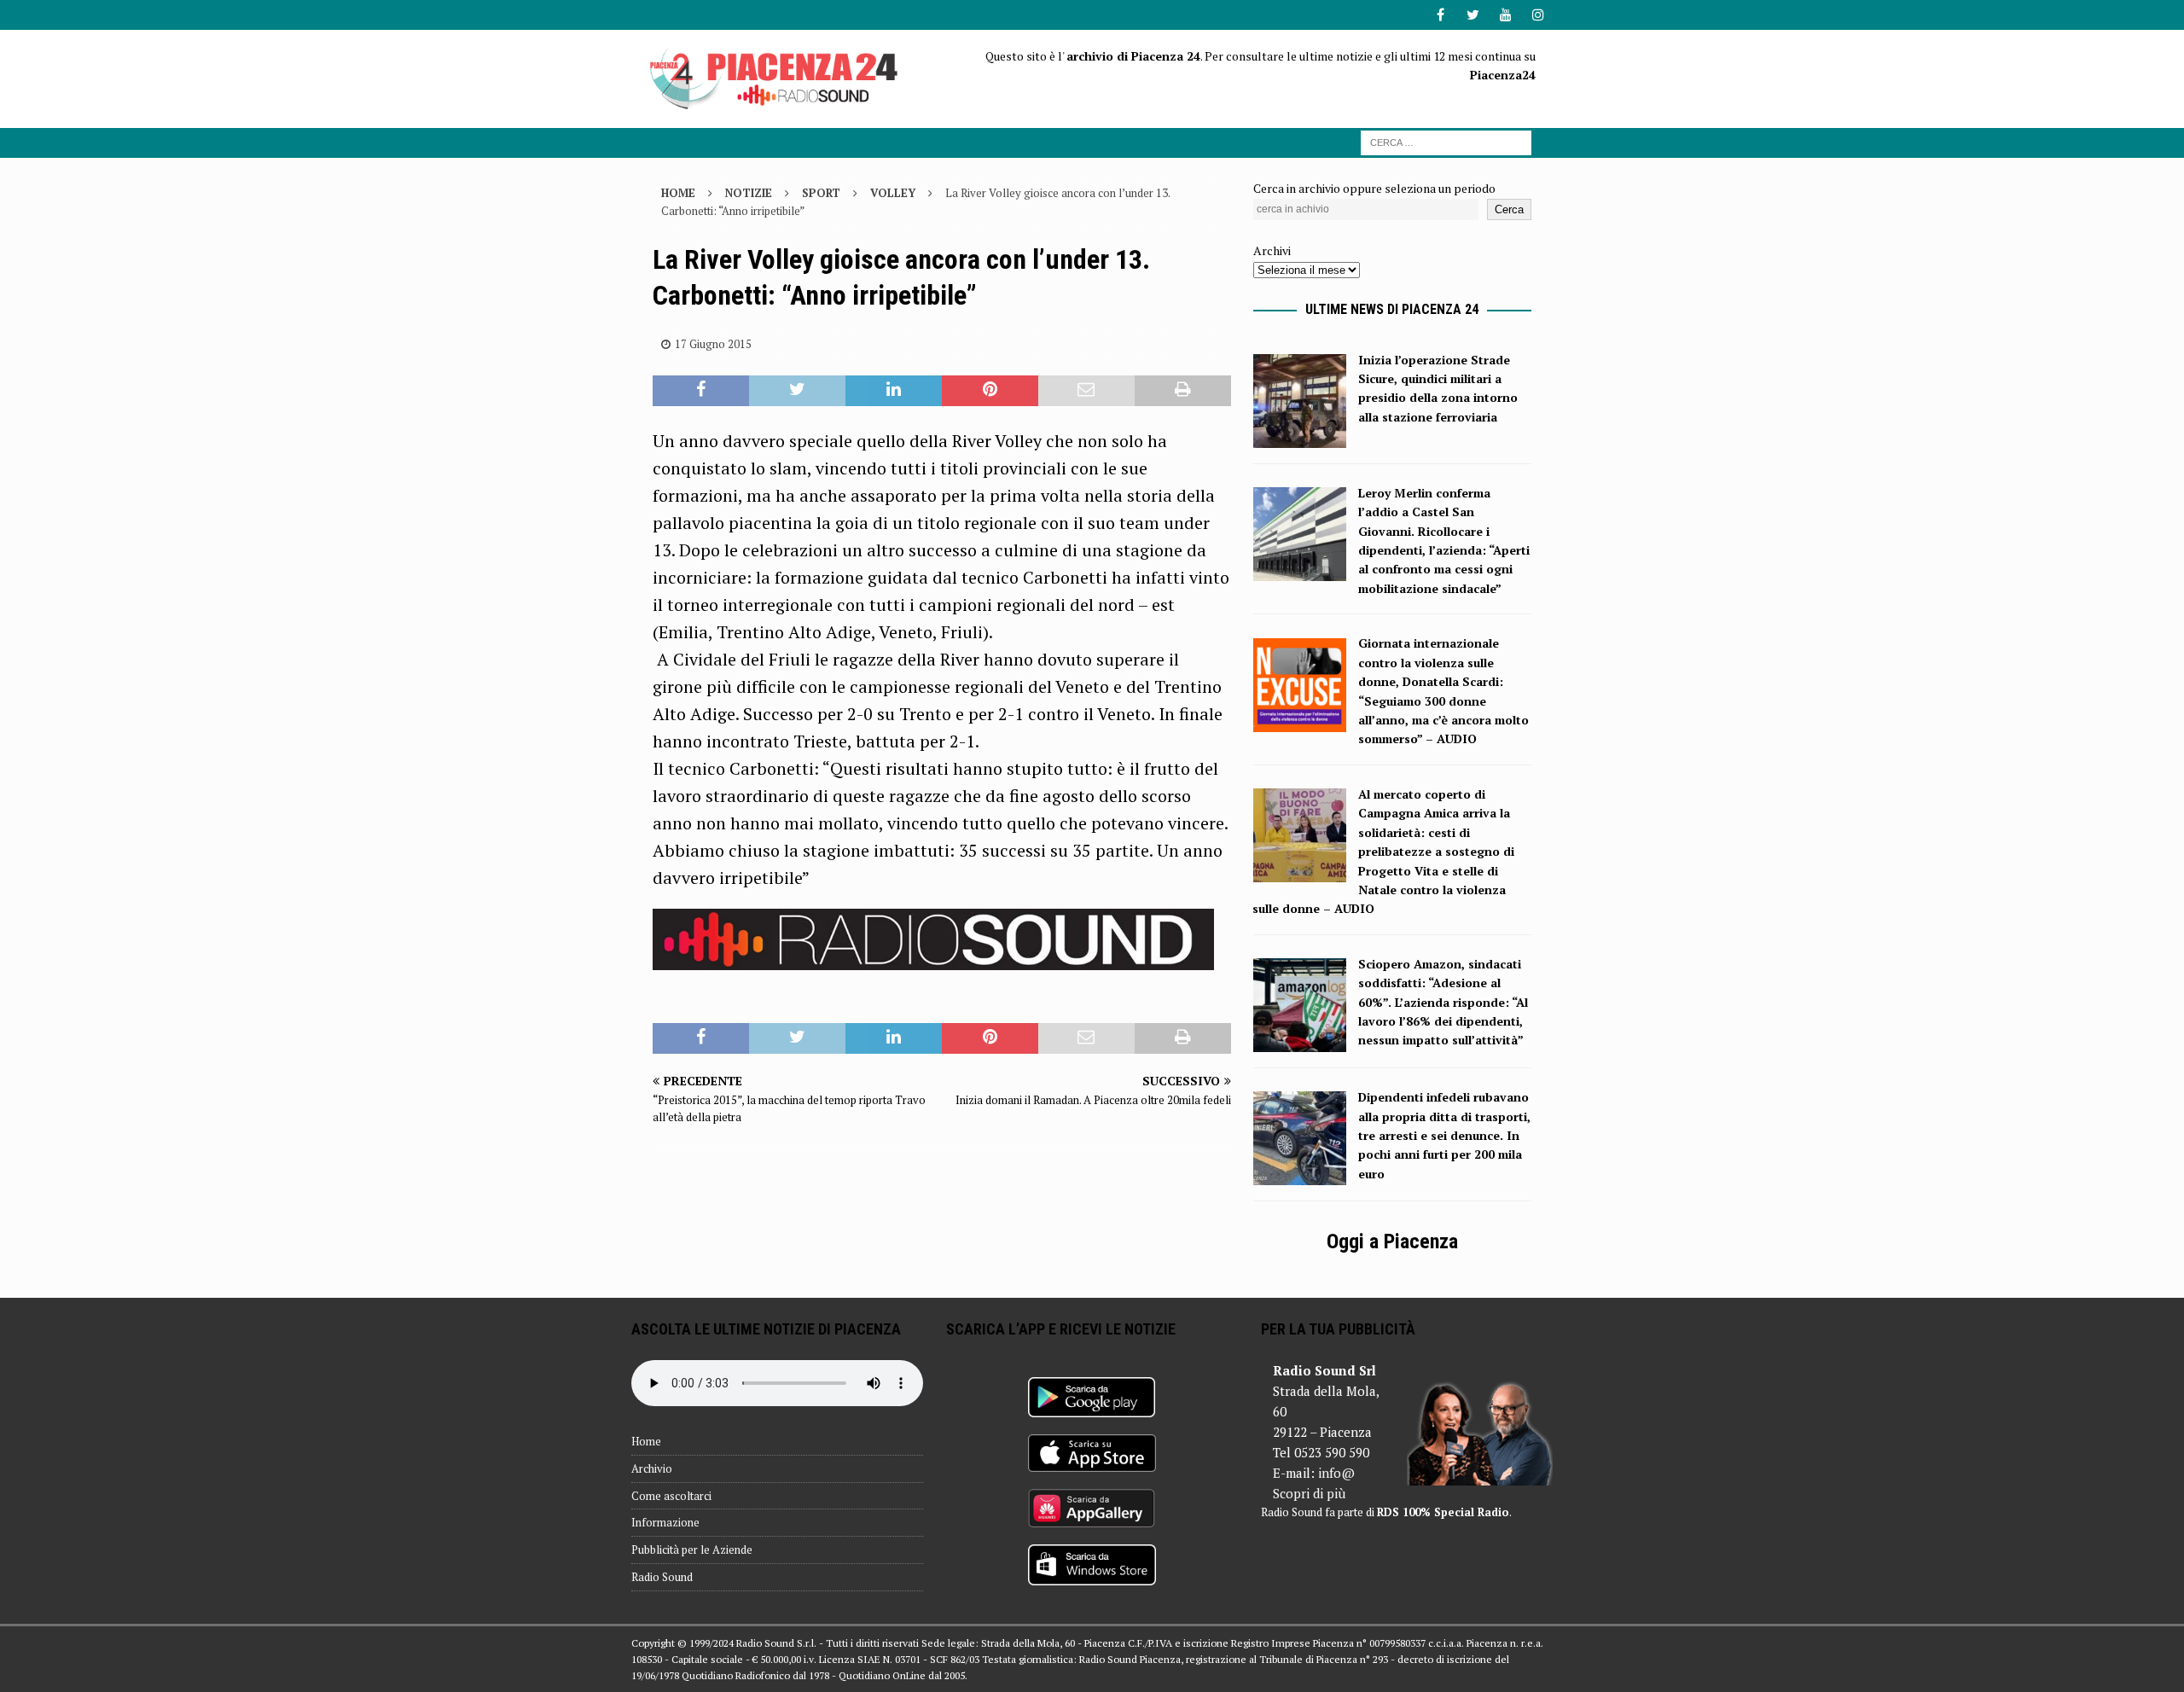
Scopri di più (1309, 1493)
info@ (1336, 1473)
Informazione (665, 1522)
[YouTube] (1505, 15)
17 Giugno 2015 (713, 344)
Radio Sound (662, 1577)
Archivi (1272, 250)
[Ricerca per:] (1446, 141)
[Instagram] (1538, 15)
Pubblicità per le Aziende (692, 1550)
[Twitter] (1473, 15)
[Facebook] (1441, 15)
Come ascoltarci (671, 1496)
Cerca (1509, 209)
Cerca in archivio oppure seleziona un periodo (1374, 188)
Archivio (652, 1468)
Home (646, 1441)
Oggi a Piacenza (1392, 1241)
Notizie (749, 193)
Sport (821, 193)
